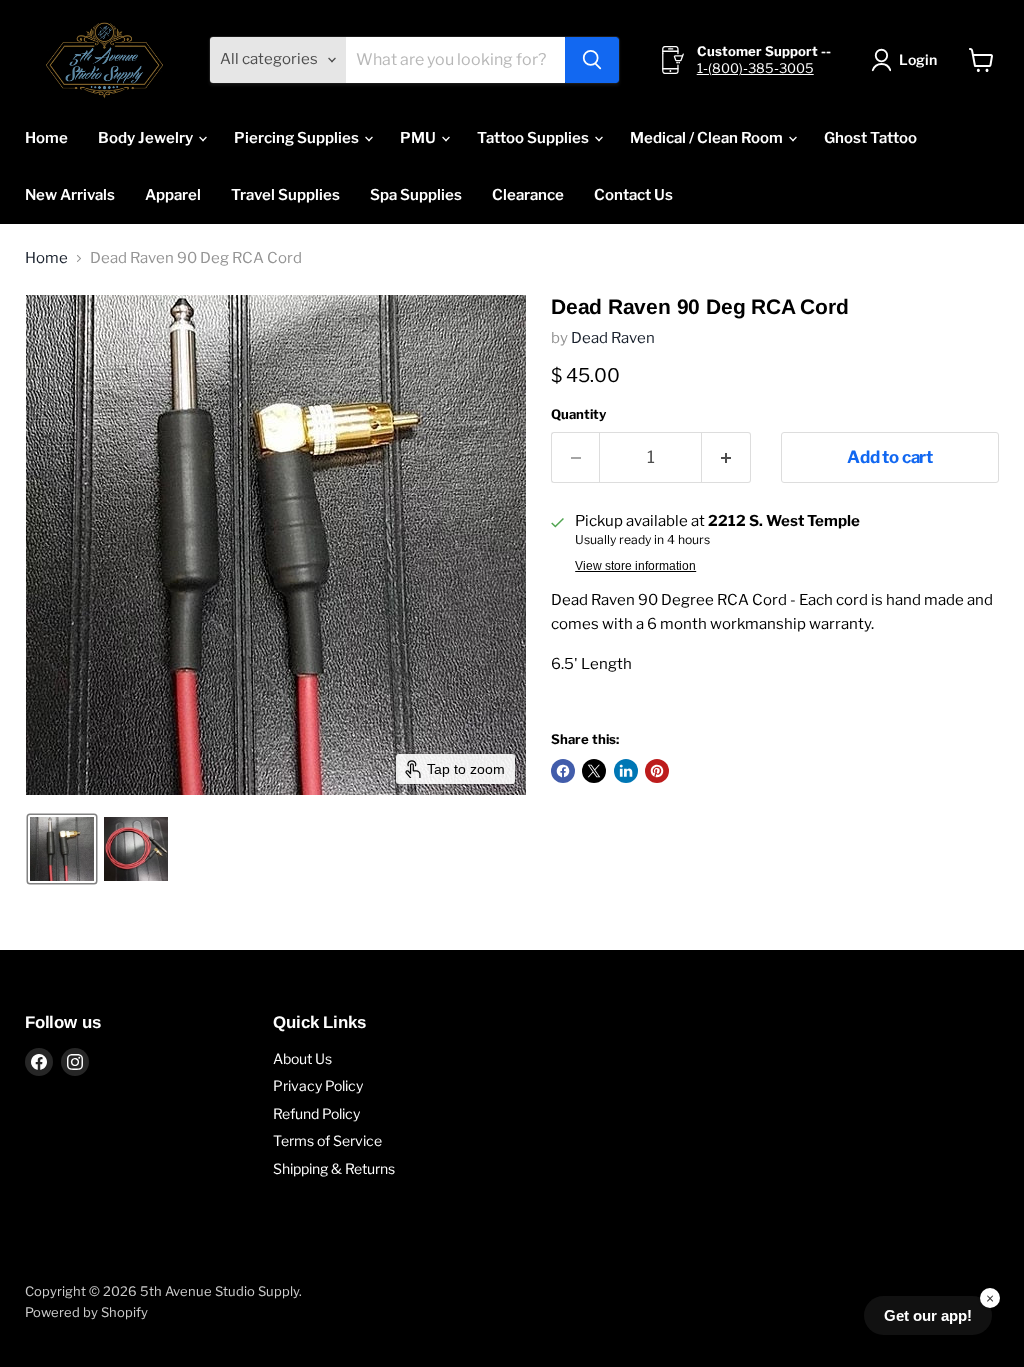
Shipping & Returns (334, 1168)
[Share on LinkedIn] (626, 771)
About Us (302, 1058)
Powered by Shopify (86, 1312)
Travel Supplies (285, 195)
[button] (907, 60)
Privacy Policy (318, 1085)
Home (46, 138)
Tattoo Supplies (534, 138)
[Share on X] (594, 771)
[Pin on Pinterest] (657, 771)
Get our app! (928, 1315)
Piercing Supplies (298, 138)
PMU (419, 138)
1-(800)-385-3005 (755, 68)
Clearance (528, 195)
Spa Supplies (416, 195)
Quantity (578, 414)
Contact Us (633, 195)
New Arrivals (70, 195)
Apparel (173, 195)
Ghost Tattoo (870, 138)
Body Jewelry (147, 138)
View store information (635, 566)
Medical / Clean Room (708, 138)
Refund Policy (316, 1113)
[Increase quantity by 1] (726, 457)
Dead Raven (613, 338)
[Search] (592, 60)
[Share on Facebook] (563, 771)
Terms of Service (327, 1140)
